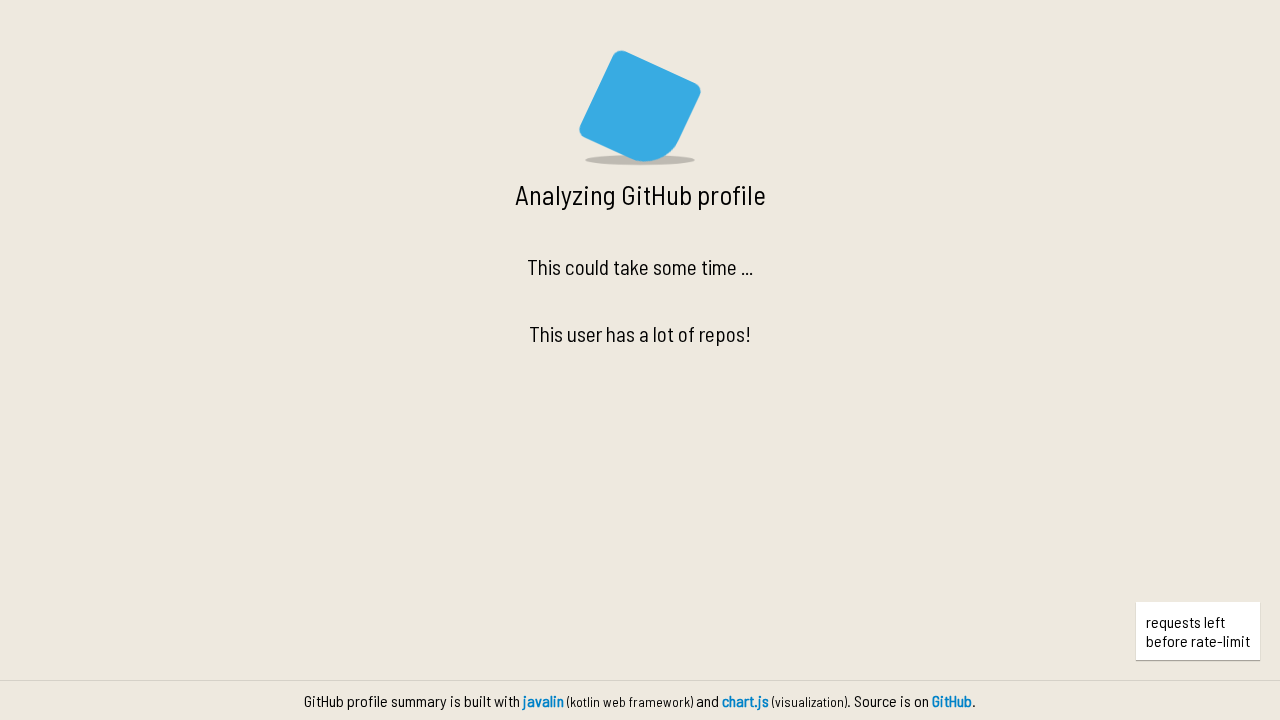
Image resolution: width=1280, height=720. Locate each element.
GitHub (952, 700)
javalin (543, 700)
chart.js (745, 700)
